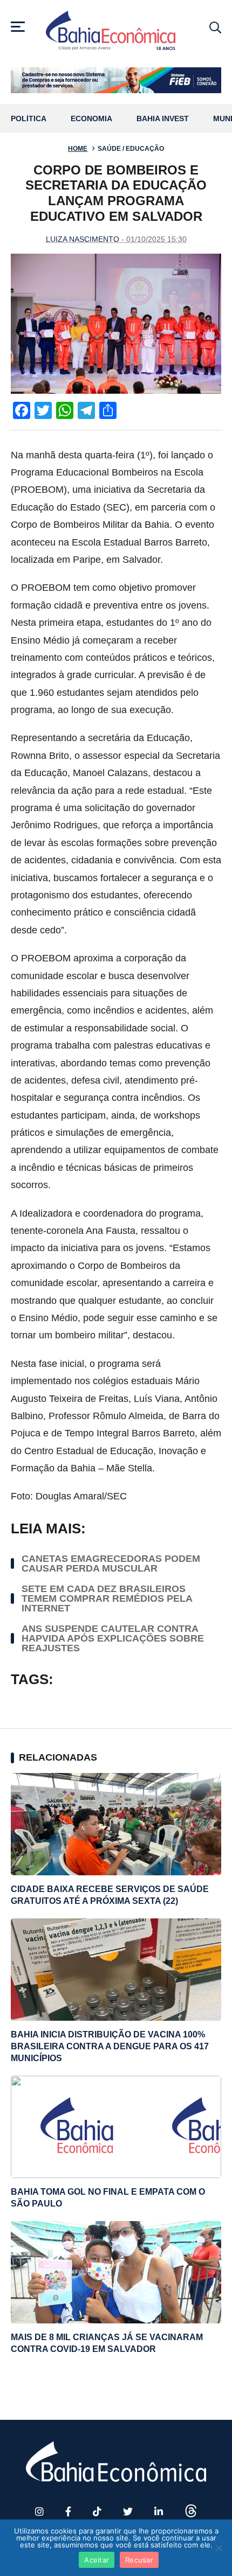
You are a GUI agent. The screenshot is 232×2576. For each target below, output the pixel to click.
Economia (91, 119)
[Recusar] (219, 2548)
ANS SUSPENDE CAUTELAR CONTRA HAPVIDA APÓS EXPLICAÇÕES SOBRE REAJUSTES (113, 1638)
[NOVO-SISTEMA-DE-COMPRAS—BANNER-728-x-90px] (116, 80)
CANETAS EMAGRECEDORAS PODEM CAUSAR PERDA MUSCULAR (111, 1563)
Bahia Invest (163, 119)
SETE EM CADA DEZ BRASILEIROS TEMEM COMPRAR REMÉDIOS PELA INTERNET (107, 1598)
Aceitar (97, 2560)
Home (78, 149)
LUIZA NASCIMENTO (83, 239)
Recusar (139, 2560)
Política (29, 119)
